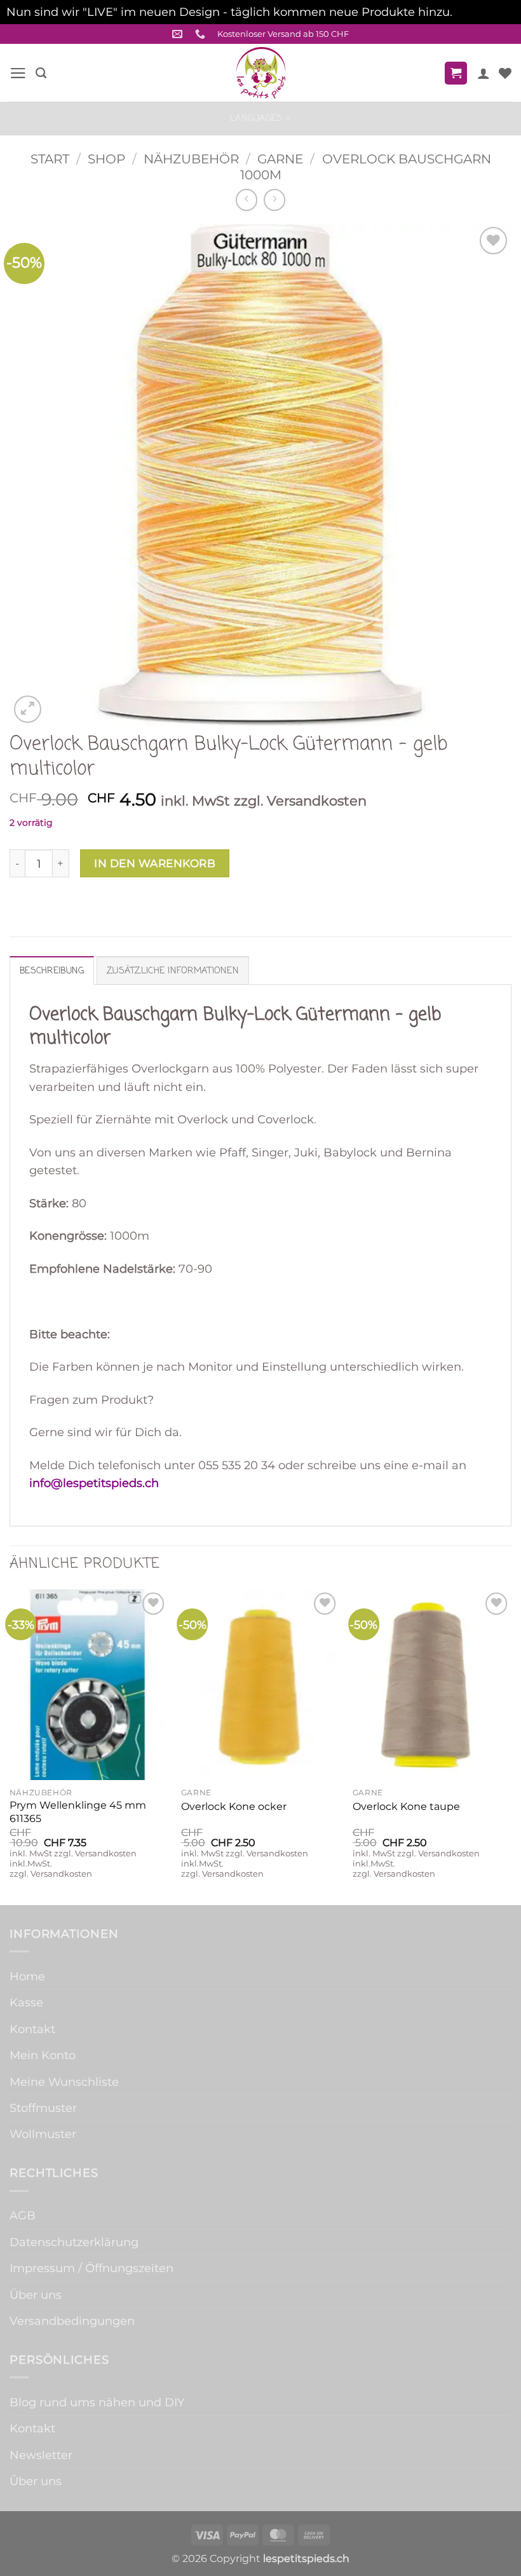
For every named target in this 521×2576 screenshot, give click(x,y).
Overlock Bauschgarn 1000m (366, 167)
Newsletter (41, 2455)
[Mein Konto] (484, 73)
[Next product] (247, 200)
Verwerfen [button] (485, 12)
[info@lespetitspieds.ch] (179, 34)
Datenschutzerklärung (74, 2242)
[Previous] (10, 1746)
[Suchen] (41, 73)
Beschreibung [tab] (52, 971)
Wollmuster (43, 2134)
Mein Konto (43, 2055)
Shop (106, 159)
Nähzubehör (191, 159)
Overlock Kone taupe (406, 1806)
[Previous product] (274, 200)
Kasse (26, 2002)
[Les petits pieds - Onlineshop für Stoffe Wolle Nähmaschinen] (260, 73)
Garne (280, 159)
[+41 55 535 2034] (202, 34)
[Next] (511, 1746)
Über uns (36, 2295)
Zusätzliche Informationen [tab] (173, 971)
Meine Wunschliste (64, 2082)
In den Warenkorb (155, 863)
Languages (256, 118)
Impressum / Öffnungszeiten (91, 2268)
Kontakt (32, 2029)
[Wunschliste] (505, 73)
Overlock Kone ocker (234, 1806)
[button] (18, 73)
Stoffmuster (43, 2108)
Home (27, 1976)
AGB (23, 2215)
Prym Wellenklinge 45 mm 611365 (78, 1812)
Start (50, 159)
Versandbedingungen (72, 2321)
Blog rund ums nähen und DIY (97, 2402)
